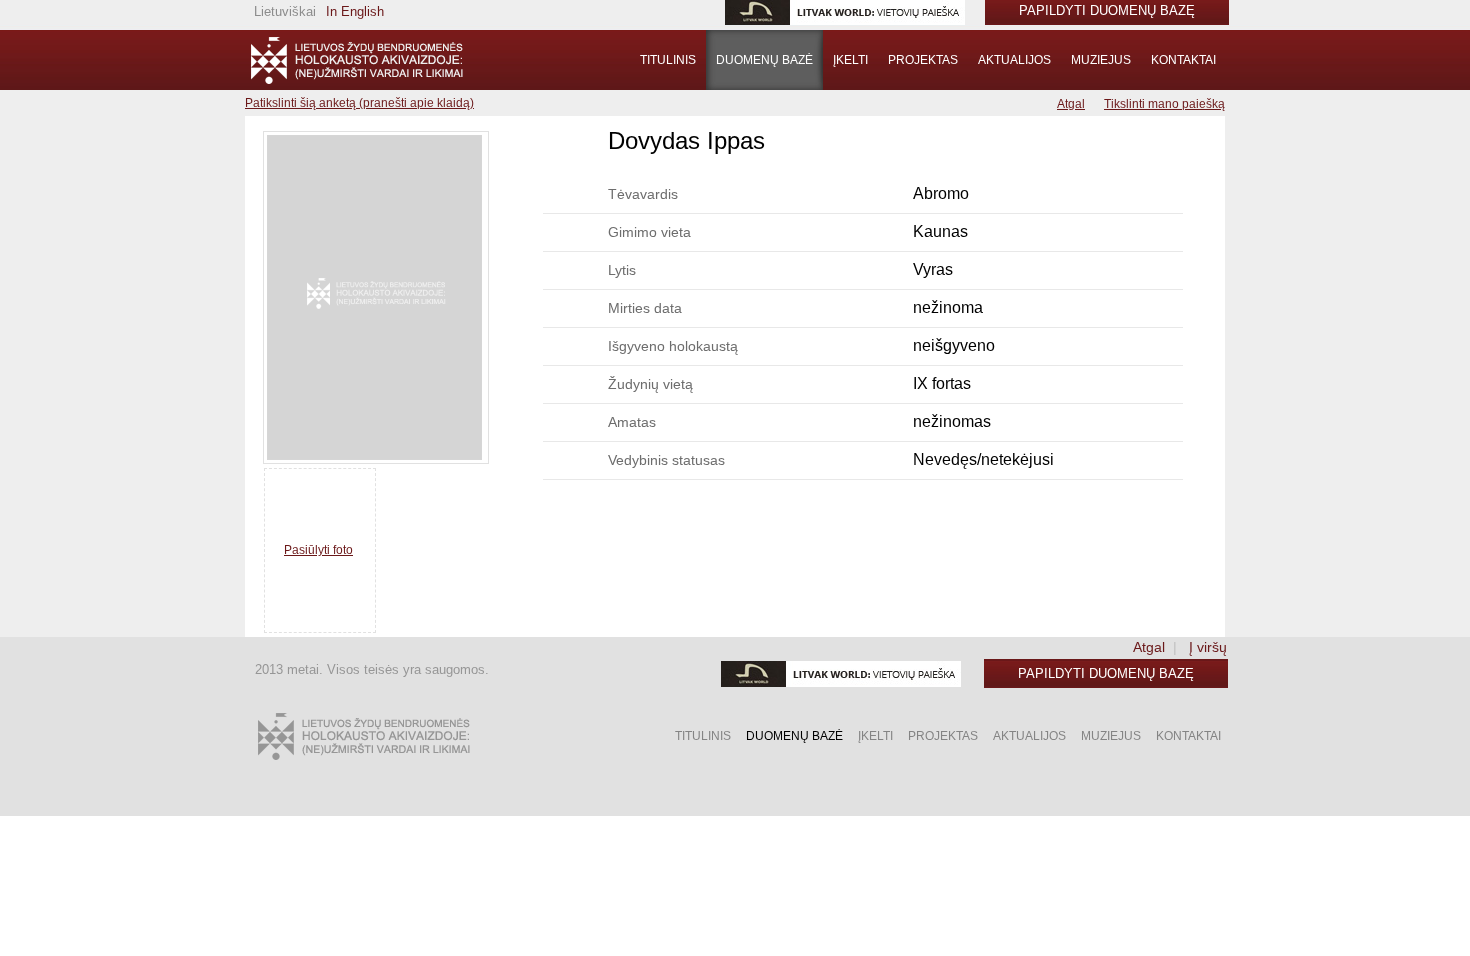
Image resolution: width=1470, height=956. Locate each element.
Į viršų (1208, 647)
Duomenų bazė (764, 60)
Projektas (923, 60)
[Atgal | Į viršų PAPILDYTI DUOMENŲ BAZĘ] (363, 736)
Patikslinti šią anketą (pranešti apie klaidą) (359, 103)
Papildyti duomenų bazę (1106, 673)
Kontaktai (1183, 60)
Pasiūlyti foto (318, 550)
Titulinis (668, 60)
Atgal (1071, 104)
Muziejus (1101, 60)
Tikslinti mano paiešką (1164, 104)
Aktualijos (1014, 60)
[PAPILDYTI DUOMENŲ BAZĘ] (356, 60)
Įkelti (850, 60)
